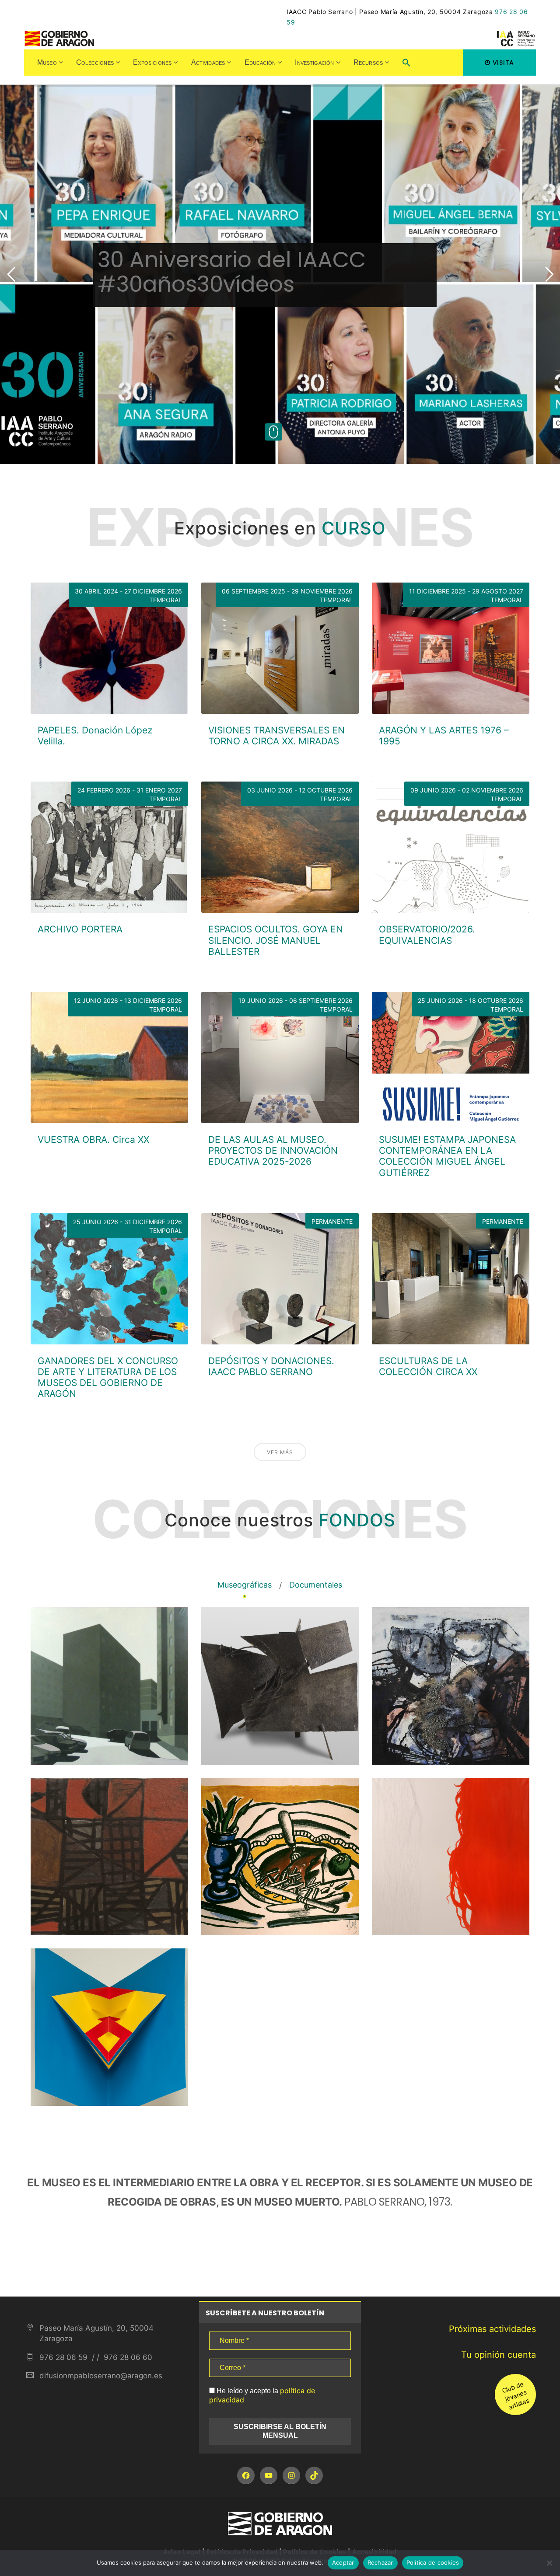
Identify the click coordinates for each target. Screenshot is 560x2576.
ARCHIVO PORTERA (80, 929)
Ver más (280, 1452)
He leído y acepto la (262, 2395)
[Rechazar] (549, 2563)
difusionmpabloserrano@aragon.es (101, 2376)
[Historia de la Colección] (109, 1686)
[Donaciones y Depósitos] (109, 1857)
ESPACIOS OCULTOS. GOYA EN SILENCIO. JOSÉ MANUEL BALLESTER (276, 940)
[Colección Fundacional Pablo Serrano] (280, 1686)
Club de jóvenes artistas (515, 2395)
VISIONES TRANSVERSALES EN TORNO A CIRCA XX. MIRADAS (276, 736)
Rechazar (380, 2562)
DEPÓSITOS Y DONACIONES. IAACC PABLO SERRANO (271, 1366)
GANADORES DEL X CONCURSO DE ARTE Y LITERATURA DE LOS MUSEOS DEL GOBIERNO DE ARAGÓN (108, 1377)
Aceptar (343, 2562)
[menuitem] (50, 63)
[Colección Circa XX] (280, 1857)
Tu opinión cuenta (499, 2355)
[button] (406, 64)
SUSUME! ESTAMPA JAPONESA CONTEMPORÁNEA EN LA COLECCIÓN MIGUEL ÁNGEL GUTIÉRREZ (447, 1156)
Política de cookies (433, 2562)
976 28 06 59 (63, 2357)
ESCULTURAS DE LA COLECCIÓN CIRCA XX (428, 1366)
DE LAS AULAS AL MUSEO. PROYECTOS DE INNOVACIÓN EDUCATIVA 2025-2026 (273, 1150)
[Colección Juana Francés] (451, 1686)
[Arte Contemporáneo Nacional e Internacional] (109, 2027)
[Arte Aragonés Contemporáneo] (451, 1857)
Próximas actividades (492, 2329)
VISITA (503, 63)
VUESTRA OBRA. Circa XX (93, 1140)
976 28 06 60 (127, 2357)
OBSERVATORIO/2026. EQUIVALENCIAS (427, 935)
